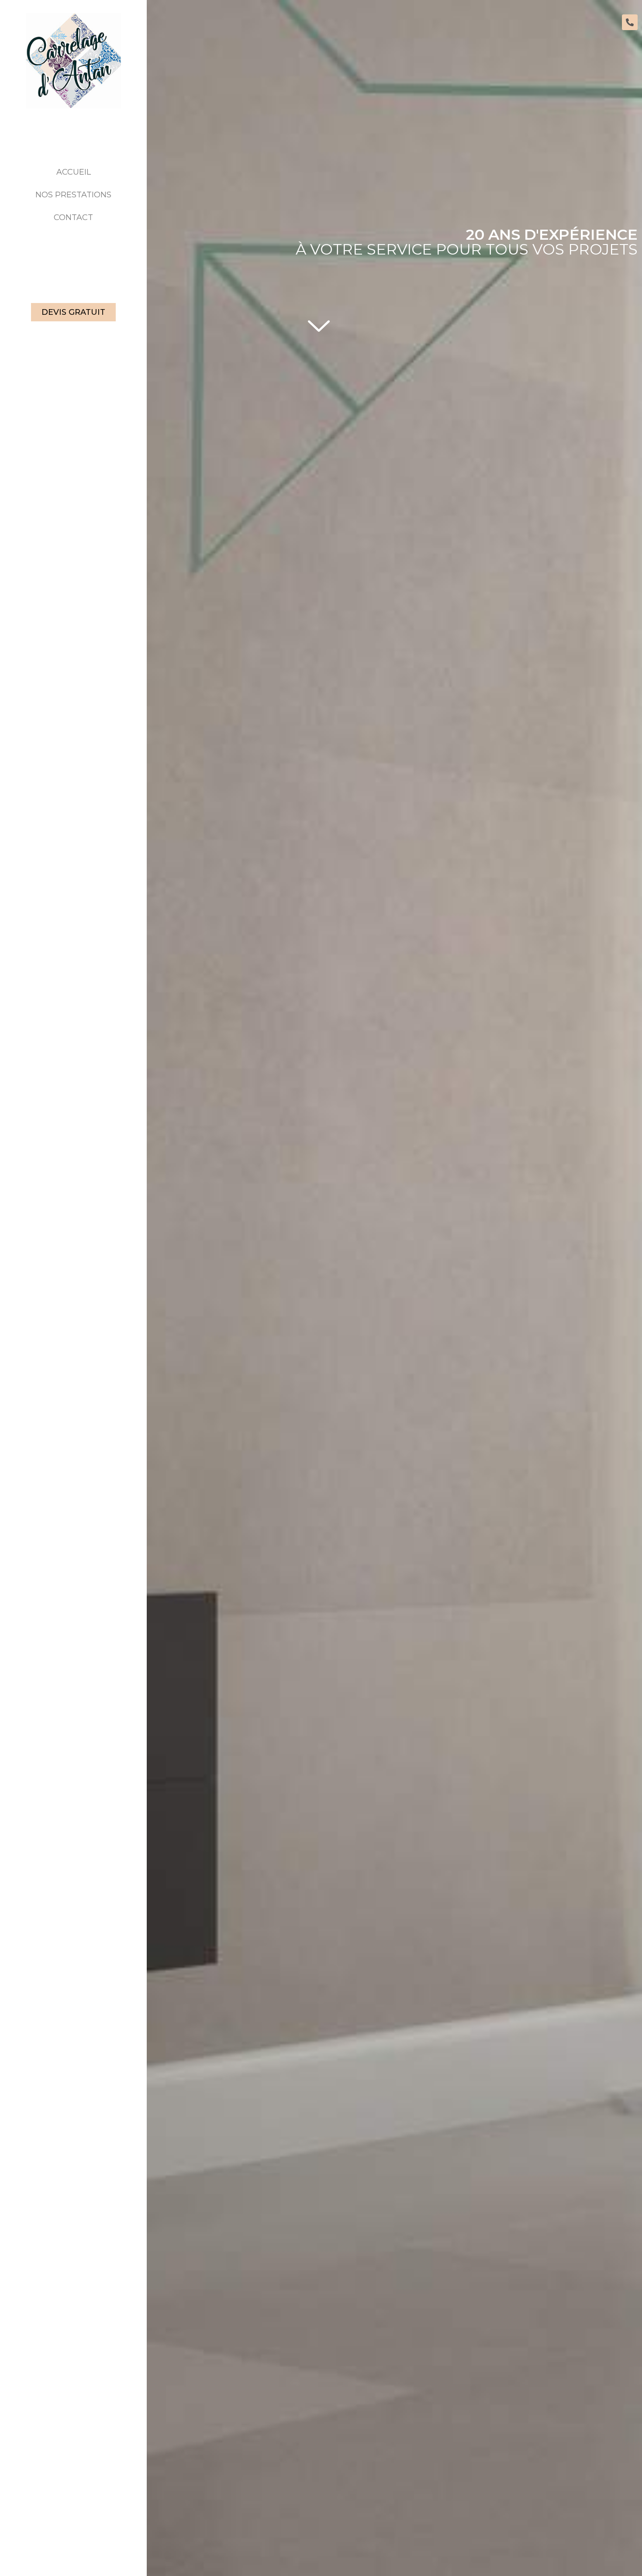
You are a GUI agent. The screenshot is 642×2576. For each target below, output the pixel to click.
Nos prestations (73, 195)
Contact (73, 217)
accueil (74, 172)
